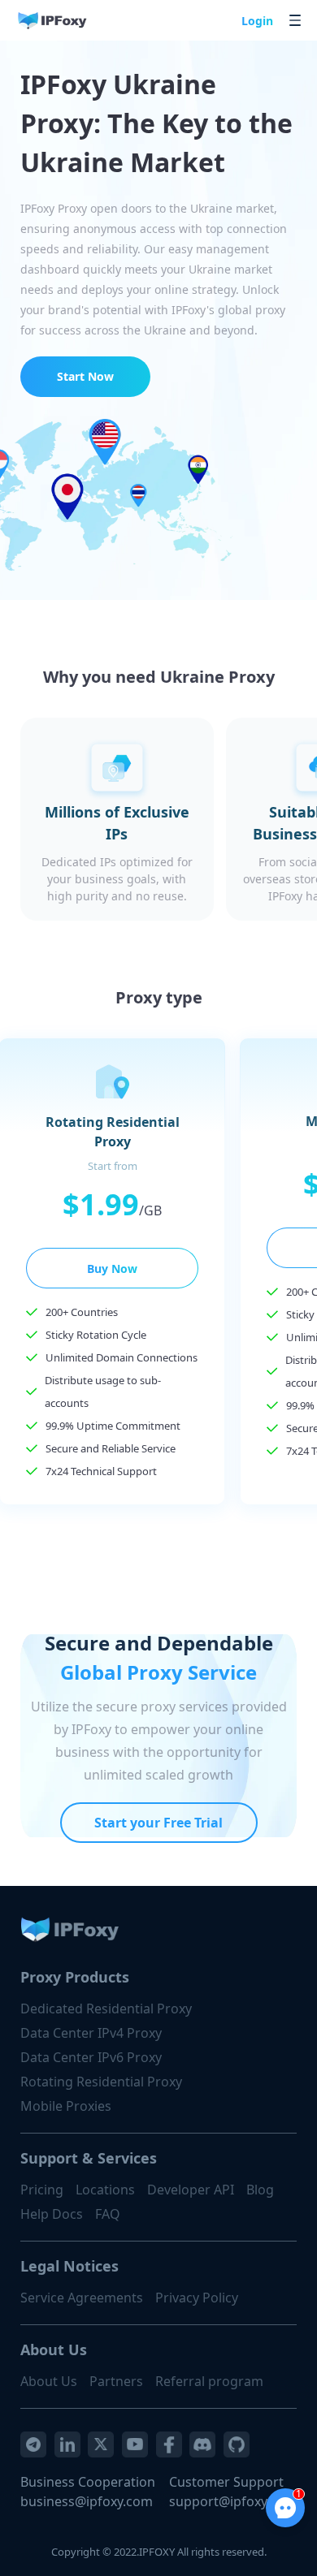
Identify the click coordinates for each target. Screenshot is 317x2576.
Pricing (42, 2190)
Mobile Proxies (66, 2106)
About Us (49, 2381)
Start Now (85, 376)
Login (257, 21)
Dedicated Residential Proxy (106, 2009)
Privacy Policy (197, 2298)
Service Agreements (82, 2298)
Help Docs (52, 2214)
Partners (116, 2381)
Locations (105, 2190)
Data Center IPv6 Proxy (91, 2057)
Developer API (191, 2190)
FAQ (108, 2214)
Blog (260, 2190)
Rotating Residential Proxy (101, 2082)
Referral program (209, 2381)
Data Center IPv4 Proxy (91, 2033)
